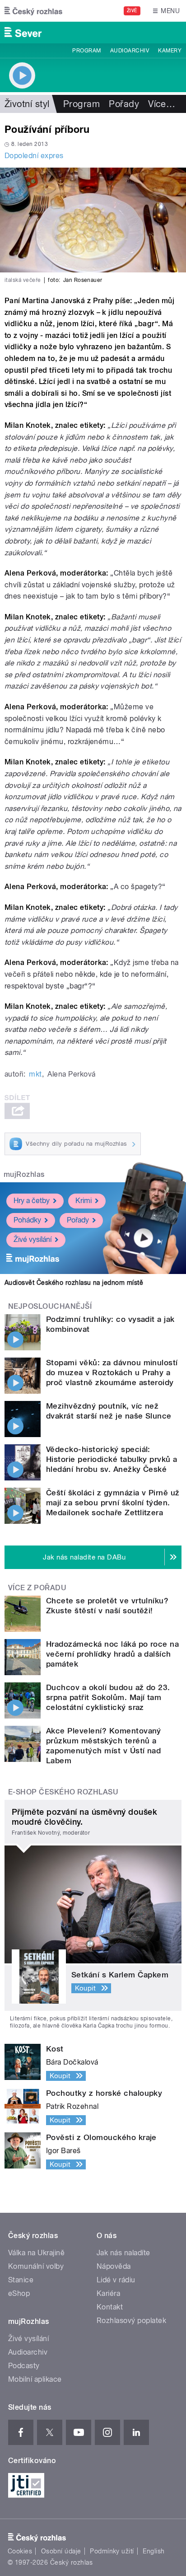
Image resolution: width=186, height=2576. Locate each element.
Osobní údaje (61, 2551)
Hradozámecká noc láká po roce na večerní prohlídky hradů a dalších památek (112, 1654)
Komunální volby (36, 2266)
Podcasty (24, 2366)
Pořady (124, 104)
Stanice (21, 2280)
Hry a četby (32, 1201)
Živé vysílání (33, 1239)
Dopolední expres (34, 156)
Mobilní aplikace (35, 2379)
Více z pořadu (37, 1588)
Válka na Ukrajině (36, 2253)
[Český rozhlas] (33, 11)
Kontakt (110, 2307)
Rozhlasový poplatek (131, 2321)
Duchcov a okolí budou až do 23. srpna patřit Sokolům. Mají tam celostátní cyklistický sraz (108, 1697)
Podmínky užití (112, 2551)
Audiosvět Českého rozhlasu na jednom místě (74, 1283)
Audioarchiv (130, 51)
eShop (19, 2293)
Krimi (84, 1201)
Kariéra (108, 2293)
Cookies (20, 2551)
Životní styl (27, 104)
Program (86, 51)
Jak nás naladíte (123, 2253)
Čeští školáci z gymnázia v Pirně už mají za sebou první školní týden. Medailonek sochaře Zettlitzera (113, 1503)
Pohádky (27, 1220)
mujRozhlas (24, 1174)
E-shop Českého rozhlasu (63, 1792)
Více (162, 104)
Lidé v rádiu (116, 2280)
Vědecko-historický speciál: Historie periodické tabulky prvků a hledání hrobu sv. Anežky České (112, 1459)
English (153, 2551)
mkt (35, 1074)
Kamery (170, 51)
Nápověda (114, 2266)
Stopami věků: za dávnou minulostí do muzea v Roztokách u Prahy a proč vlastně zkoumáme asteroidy (112, 1372)
